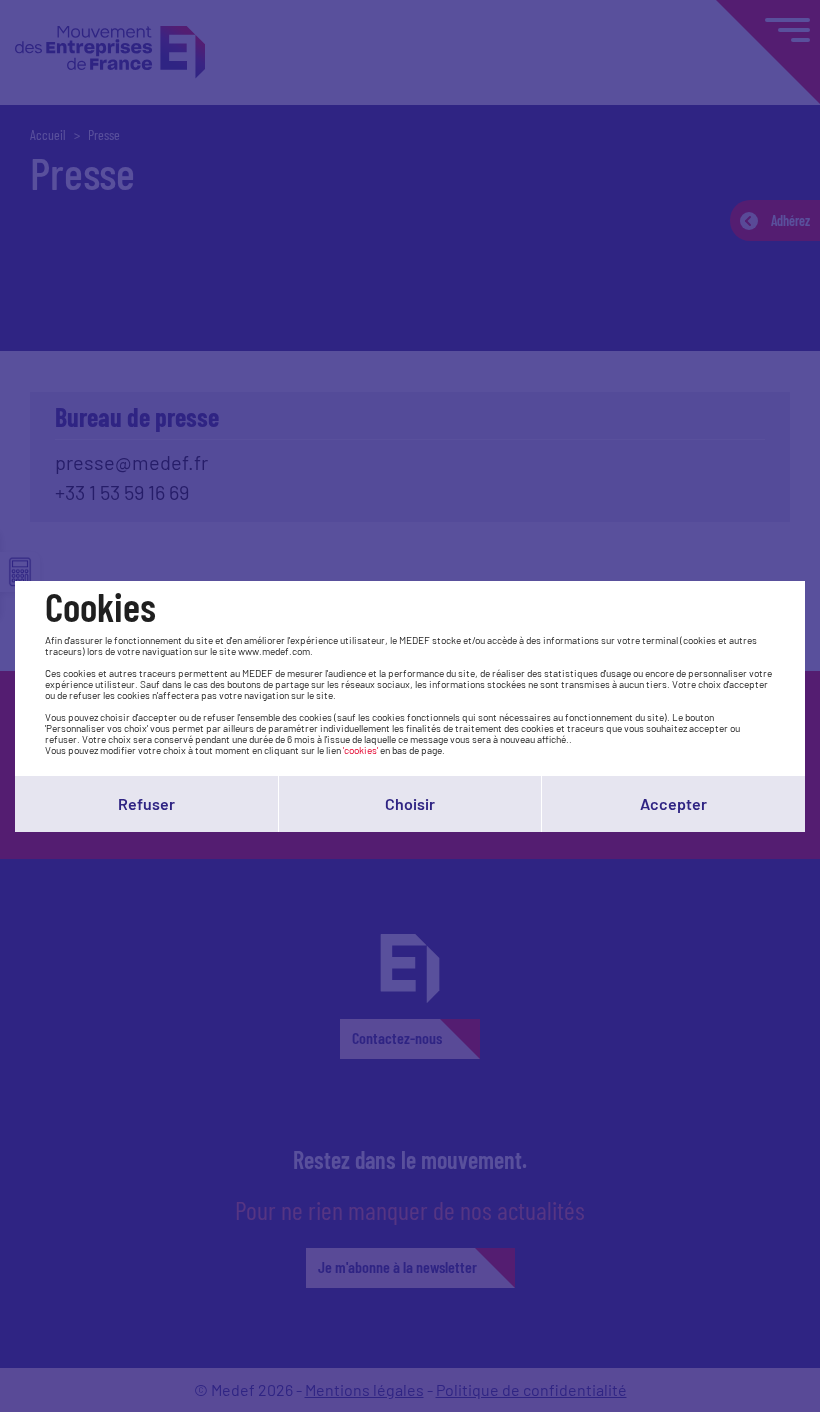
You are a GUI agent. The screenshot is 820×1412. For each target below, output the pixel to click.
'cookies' (360, 750)
